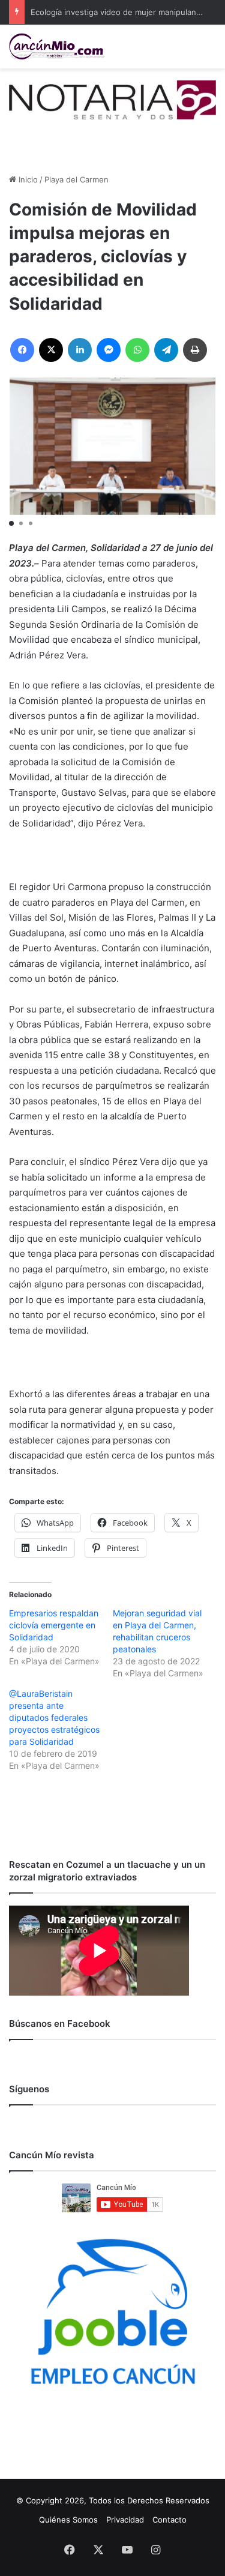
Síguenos (29, 2089)
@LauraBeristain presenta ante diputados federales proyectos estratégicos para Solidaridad (54, 1717)
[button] (11, 523)
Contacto (169, 2520)
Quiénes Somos (68, 2520)
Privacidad (125, 2520)
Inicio (27, 179)
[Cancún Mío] (57, 47)
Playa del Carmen (76, 179)
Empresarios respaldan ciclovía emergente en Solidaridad (54, 1625)
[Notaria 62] (112, 99)
